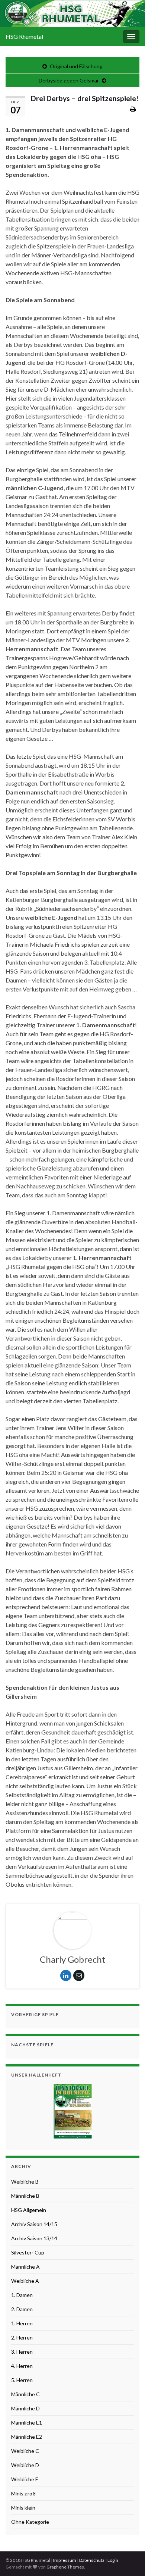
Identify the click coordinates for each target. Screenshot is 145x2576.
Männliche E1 (27, 2423)
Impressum (65, 2560)
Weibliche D (25, 2465)
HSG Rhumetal (24, 36)
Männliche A (25, 2267)
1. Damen (22, 2295)
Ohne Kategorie (30, 2522)
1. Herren (22, 2323)
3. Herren (22, 2352)
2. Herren (22, 2337)
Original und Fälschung (76, 66)
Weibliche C (25, 2451)
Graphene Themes (65, 2567)
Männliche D (25, 2408)
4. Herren (22, 2366)
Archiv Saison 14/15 (34, 2224)
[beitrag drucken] (133, 109)
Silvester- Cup (28, 2252)
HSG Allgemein (29, 2210)
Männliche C (25, 2394)
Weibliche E (25, 2479)
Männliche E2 (27, 2437)
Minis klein (23, 2508)
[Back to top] (128, 2559)
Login (113, 2560)
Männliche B (25, 2196)
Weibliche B (25, 2182)
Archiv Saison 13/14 (34, 2238)
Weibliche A (25, 2281)
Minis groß (23, 2493)
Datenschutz (92, 2560)
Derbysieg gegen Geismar (69, 80)
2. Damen (22, 2309)
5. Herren (22, 2380)
